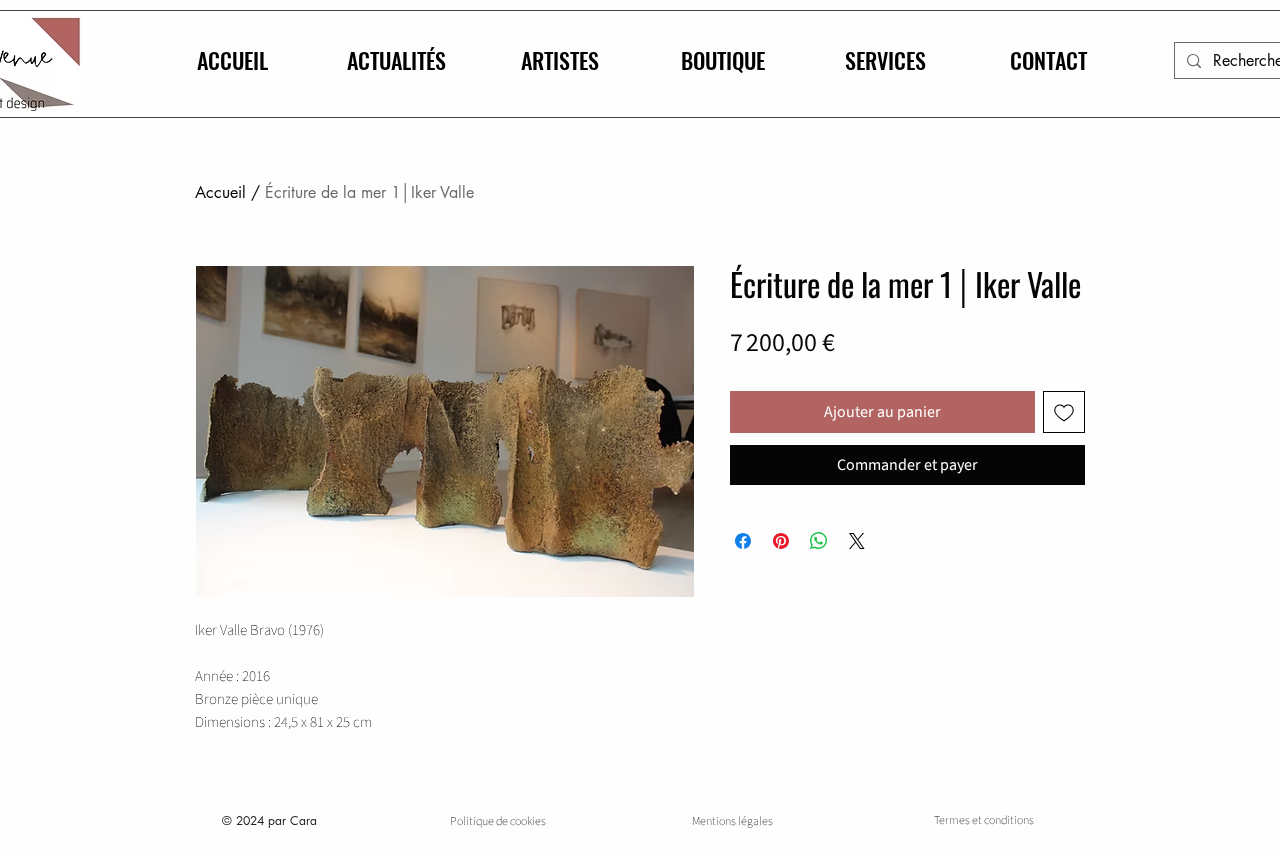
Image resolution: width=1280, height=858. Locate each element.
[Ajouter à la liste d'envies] (1064, 412)
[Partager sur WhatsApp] (819, 541)
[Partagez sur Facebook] (743, 541)
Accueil (220, 192)
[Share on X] (857, 541)
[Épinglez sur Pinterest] (781, 541)
